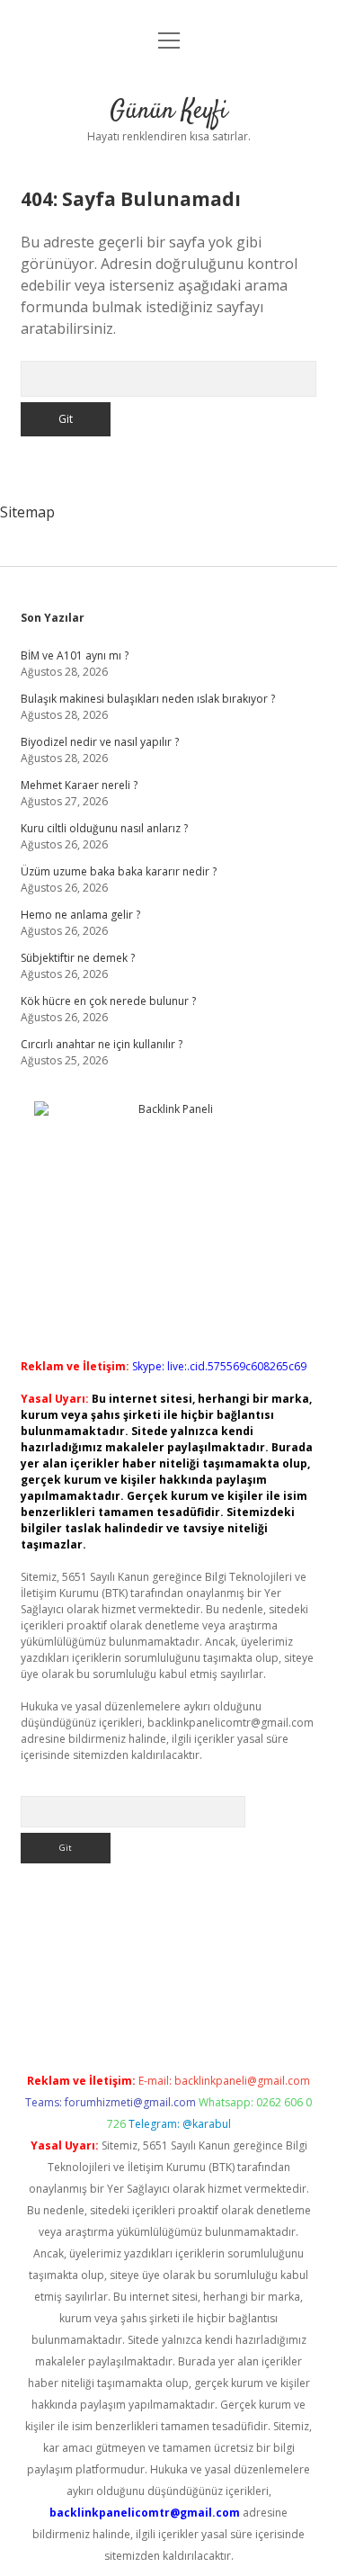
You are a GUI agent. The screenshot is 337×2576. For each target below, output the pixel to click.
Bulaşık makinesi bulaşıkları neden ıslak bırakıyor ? (148, 699)
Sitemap (27, 512)
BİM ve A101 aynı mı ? (75, 655)
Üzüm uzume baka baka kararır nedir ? (119, 871)
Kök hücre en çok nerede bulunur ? (108, 1001)
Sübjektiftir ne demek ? (78, 958)
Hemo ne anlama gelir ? (80, 915)
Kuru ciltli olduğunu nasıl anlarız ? (104, 828)
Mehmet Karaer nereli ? (79, 785)
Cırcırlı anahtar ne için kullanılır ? (102, 1044)
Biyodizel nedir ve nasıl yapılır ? (100, 742)
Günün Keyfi (168, 112)
